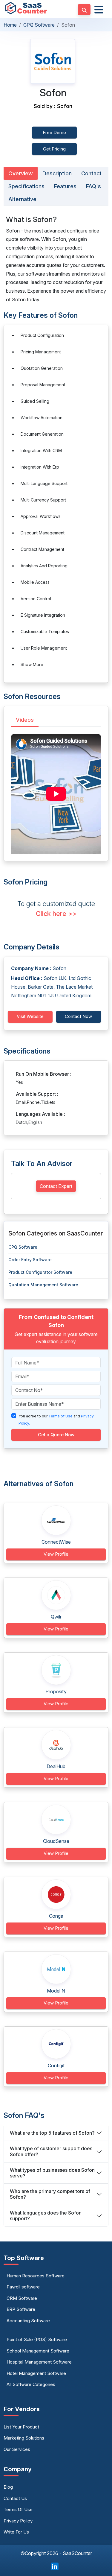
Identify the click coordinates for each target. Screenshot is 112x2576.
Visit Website (30, 1016)
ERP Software (21, 2309)
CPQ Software (39, 25)
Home (10, 25)
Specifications (26, 186)
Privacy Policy (18, 2521)
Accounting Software (28, 2321)
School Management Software (38, 2351)
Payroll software (23, 2287)
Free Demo (54, 132)
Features (65, 186)
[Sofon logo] (53, 61)
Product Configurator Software (40, 1272)
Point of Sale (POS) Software (37, 2339)
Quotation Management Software (43, 1285)
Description (57, 173)
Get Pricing (54, 149)
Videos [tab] (25, 720)
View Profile (56, 1554)
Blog (8, 2487)
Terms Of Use (18, 2509)
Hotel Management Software (36, 2373)
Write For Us (16, 2532)
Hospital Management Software (39, 2362)
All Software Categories (31, 2384)
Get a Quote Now (56, 1435)
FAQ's (93, 186)
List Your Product (21, 2427)
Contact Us (15, 2498)
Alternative (22, 199)
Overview (21, 173)
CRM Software (22, 2298)
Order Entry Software (30, 1260)
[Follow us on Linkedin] (55, 2566)
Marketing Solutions (24, 2438)
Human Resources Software (36, 2276)
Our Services (17, 2449)
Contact (91, 173)
